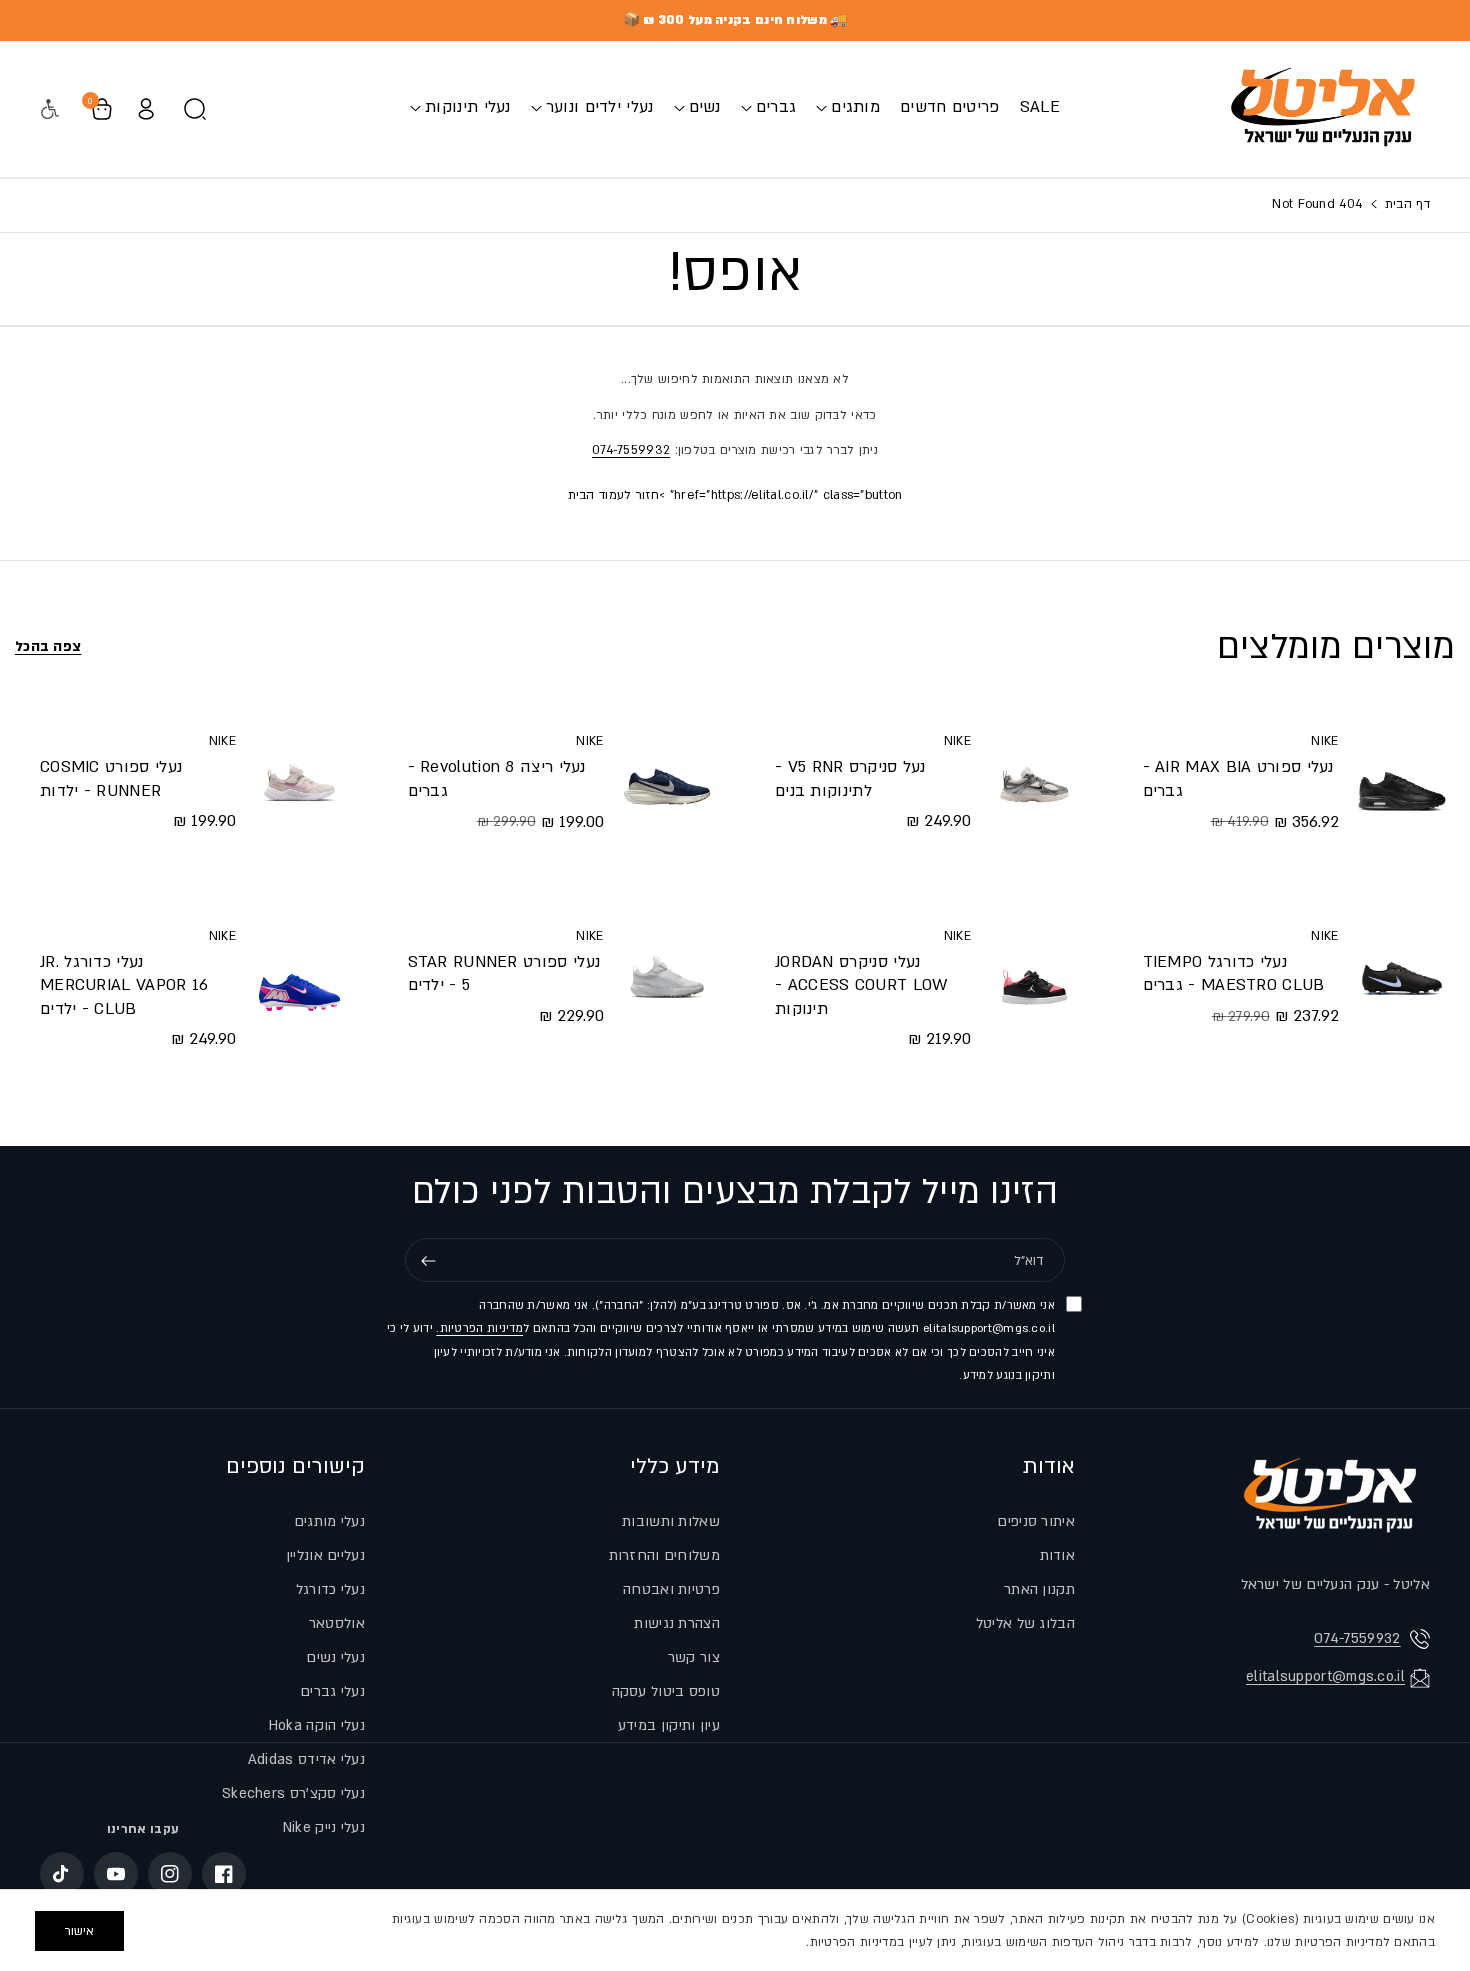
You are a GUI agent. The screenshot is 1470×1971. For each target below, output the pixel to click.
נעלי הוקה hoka (317, 1725)
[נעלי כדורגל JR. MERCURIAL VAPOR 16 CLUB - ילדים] (299, 988)
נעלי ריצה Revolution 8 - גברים (497, 778)
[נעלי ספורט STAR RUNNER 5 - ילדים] (667, 976)
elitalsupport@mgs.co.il (1325, 1676)
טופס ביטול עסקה (666, 1691)
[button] (848, 107)
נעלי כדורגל (330, 1589)
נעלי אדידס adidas (306, 1759)
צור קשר (694, 1657)
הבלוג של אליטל (1025, 1623)
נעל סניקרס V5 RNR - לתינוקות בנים (850, 778)
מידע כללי (675, 1466)
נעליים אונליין (325, 1555)
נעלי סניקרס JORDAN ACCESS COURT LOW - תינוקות (861, 985)
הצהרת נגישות (677, 1623)
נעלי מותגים (329, 1521)
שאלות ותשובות (671, 1521)
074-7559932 (631, 450)
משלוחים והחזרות (665, 1555)
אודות (1049, 1466)
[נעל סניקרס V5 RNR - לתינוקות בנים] (1034, 781)
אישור (79, 1931)
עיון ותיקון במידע (669, 1725)
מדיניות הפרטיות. (479, 1329)
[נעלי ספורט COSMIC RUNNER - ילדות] (299, 781)
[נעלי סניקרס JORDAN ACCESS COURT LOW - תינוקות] (1034, 988)
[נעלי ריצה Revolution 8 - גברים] (667, 781)
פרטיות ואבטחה (671, 1589)
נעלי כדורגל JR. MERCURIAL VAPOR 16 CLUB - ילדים (124, 985)
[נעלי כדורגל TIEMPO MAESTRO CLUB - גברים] (1402, 976)
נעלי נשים (335, 1657)
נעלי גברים (332, 1691)
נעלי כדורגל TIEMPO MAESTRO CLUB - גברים (1234, 973)
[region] (735, 1930)
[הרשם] (428, 1261)
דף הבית (1405, 204)
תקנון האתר (1039, 1589)
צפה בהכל (48, 646)
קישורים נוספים (295, 1466)
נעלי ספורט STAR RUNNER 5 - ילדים (504, 973)
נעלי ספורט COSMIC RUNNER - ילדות (111, 778)
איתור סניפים (1036, 1521)
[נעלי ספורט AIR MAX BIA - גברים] (1402, 781)
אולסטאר (337, 1623)
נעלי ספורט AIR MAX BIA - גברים (1238, 778)
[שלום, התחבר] (146, 109)
